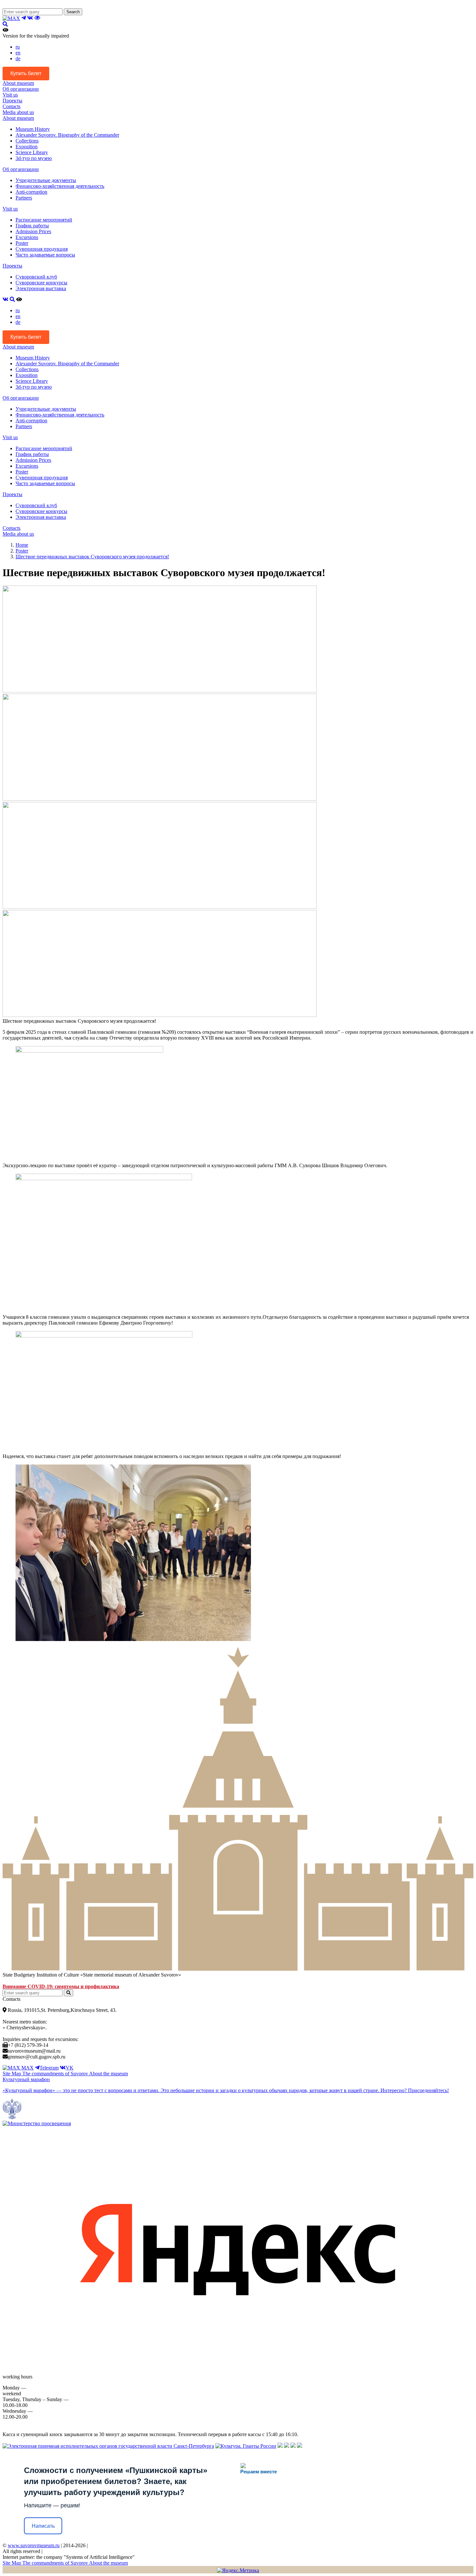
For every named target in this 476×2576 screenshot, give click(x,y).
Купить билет (26, 73)
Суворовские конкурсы (41, 283)
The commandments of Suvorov (56, 2074)
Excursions (27, 237)
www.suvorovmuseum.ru (34, 2545)
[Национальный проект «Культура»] (300, 2446)
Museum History (33, 129)
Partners (24, 198)
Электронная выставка (41, 288)
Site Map (12, 2074)
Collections (27, 141)
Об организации (21, 89)
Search (73, 12)
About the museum (108, 2074)
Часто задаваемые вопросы (45, 255)
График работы (32, 226)
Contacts (11, 106)
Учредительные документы (46, 180)
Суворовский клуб (36, 277)
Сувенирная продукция (42, 249)
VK (70, 2068)
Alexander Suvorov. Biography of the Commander (67, 135)
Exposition (27, 147)
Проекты (12, 101)
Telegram (49, 2068)
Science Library (32, 152)
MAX (27, 2068)
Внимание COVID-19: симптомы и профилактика (61, 1986)
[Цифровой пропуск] (293, 2446)
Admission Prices (33, 231)
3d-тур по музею (34, 158)
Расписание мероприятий (44, 220)
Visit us (10, 95)
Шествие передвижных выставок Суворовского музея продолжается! (92, 557)
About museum (18, 83)
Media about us (18, 112)
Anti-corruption (31, 192)
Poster (22, 243)
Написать (43, 2526)
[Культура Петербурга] (280, 2446)
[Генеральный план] (287, 2446)
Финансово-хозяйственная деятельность (60, 186)
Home (22, 545)
